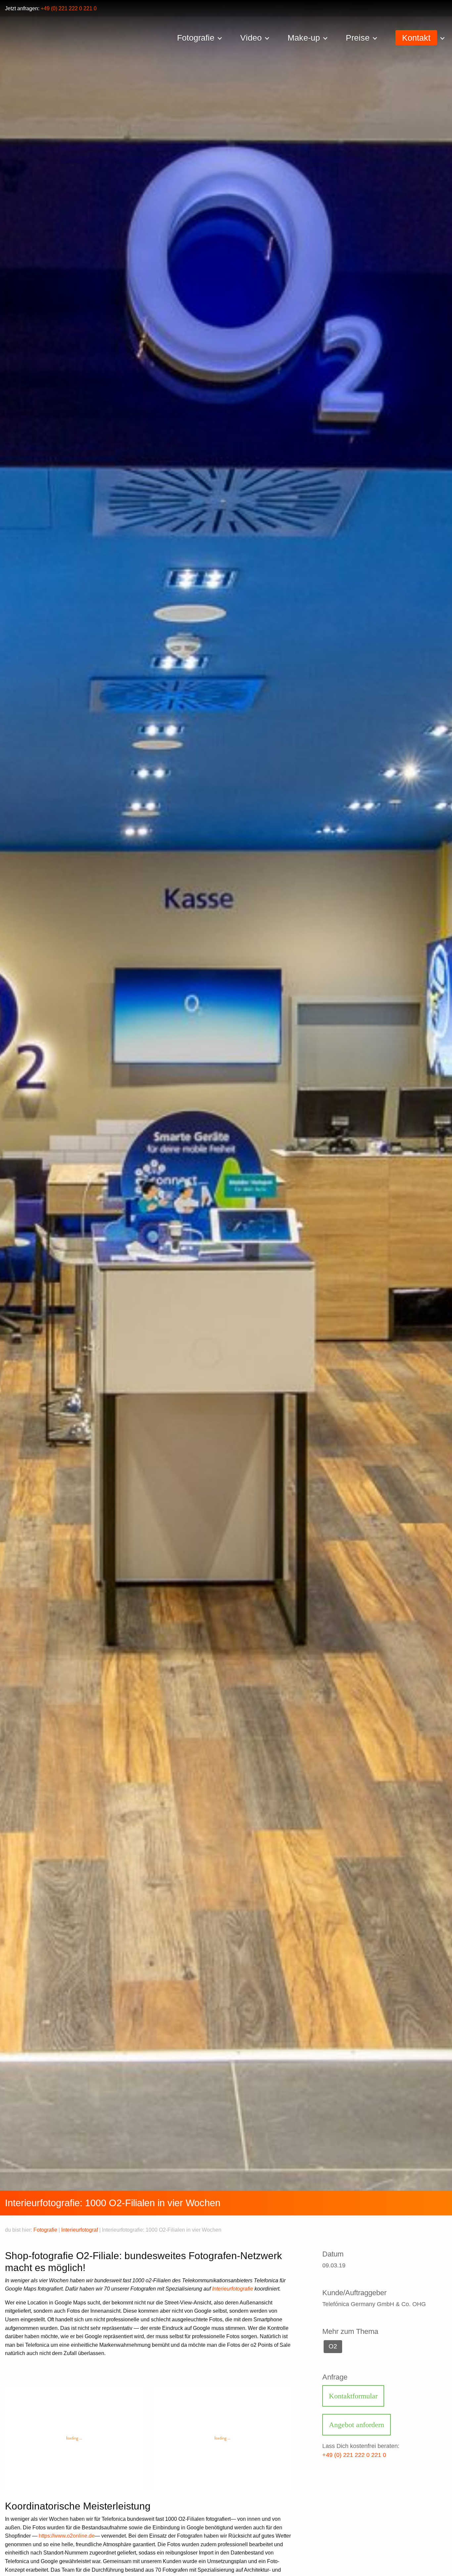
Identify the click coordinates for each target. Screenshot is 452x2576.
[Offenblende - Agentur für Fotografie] (118, 39)
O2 (333, 2346)
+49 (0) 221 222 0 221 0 (69, 8)
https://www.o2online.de (67, 2536)
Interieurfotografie (233, 2289)
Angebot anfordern (357, 2425)
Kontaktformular (353, 2396)
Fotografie (45, 2230)
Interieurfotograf (80, 2230)
